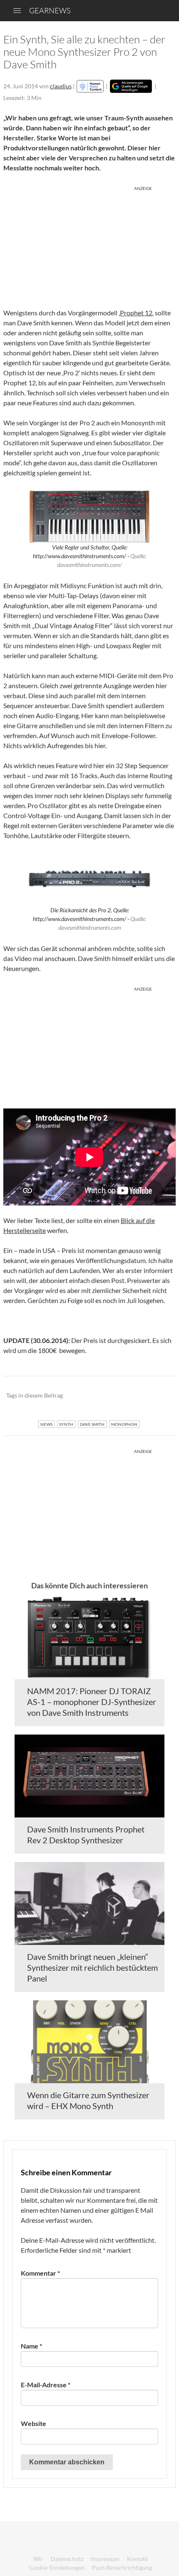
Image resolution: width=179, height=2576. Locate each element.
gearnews (50, 10)
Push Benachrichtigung (122, 2567)
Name (31, 2346)
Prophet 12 (136, 313)
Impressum (105, 2559)
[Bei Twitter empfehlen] (158, 1396)
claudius (61, 86)
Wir (38, 2559)
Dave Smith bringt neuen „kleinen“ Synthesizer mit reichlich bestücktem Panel (92, 1967)
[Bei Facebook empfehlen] (127, 1396)
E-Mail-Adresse (46, 2385)
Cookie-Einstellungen (57, 2567)
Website (34, 2423)
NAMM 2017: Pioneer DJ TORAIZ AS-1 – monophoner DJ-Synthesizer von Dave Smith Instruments (92, 1702)
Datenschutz (67, 2559)
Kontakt (137, 2559)
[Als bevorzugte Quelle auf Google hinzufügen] (131, 86)
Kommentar (40, 2273)
